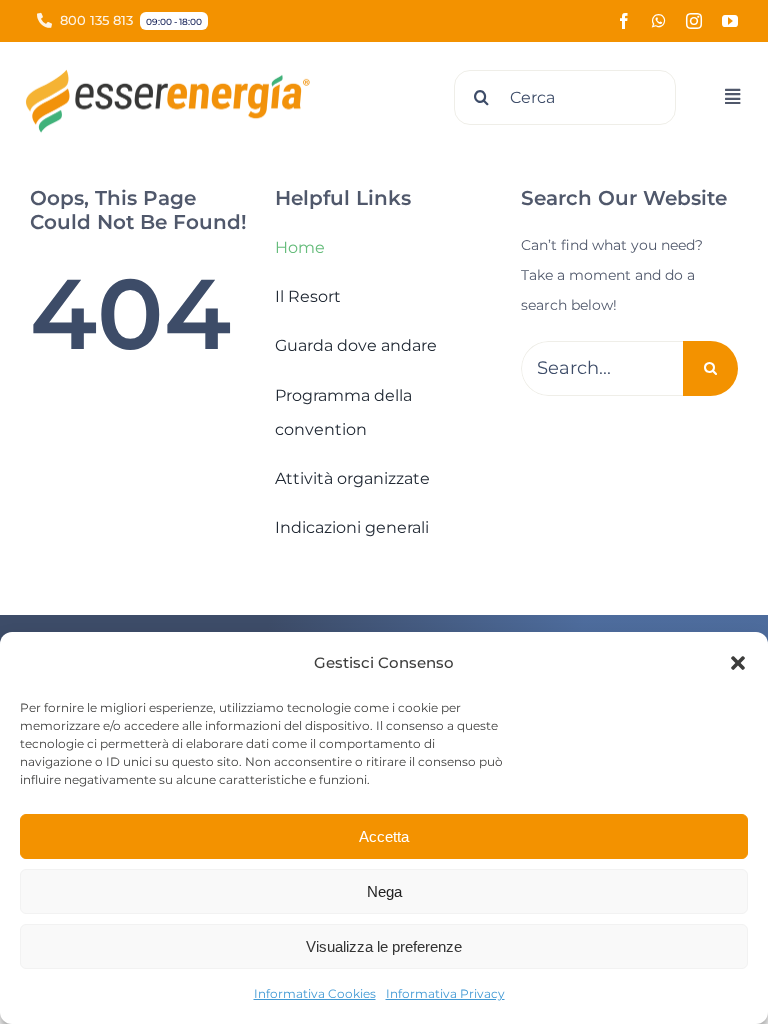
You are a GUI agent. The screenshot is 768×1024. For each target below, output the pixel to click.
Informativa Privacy (445, 993)
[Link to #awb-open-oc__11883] (732, 96)
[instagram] (694, 21)
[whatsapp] (659, 21)
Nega (384, 891)
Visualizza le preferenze (384, 946)
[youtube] (730, 21)
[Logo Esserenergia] (175, 76)
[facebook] (624, 21)
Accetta (384, 836)
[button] (738, 663)
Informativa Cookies (315, 993)
